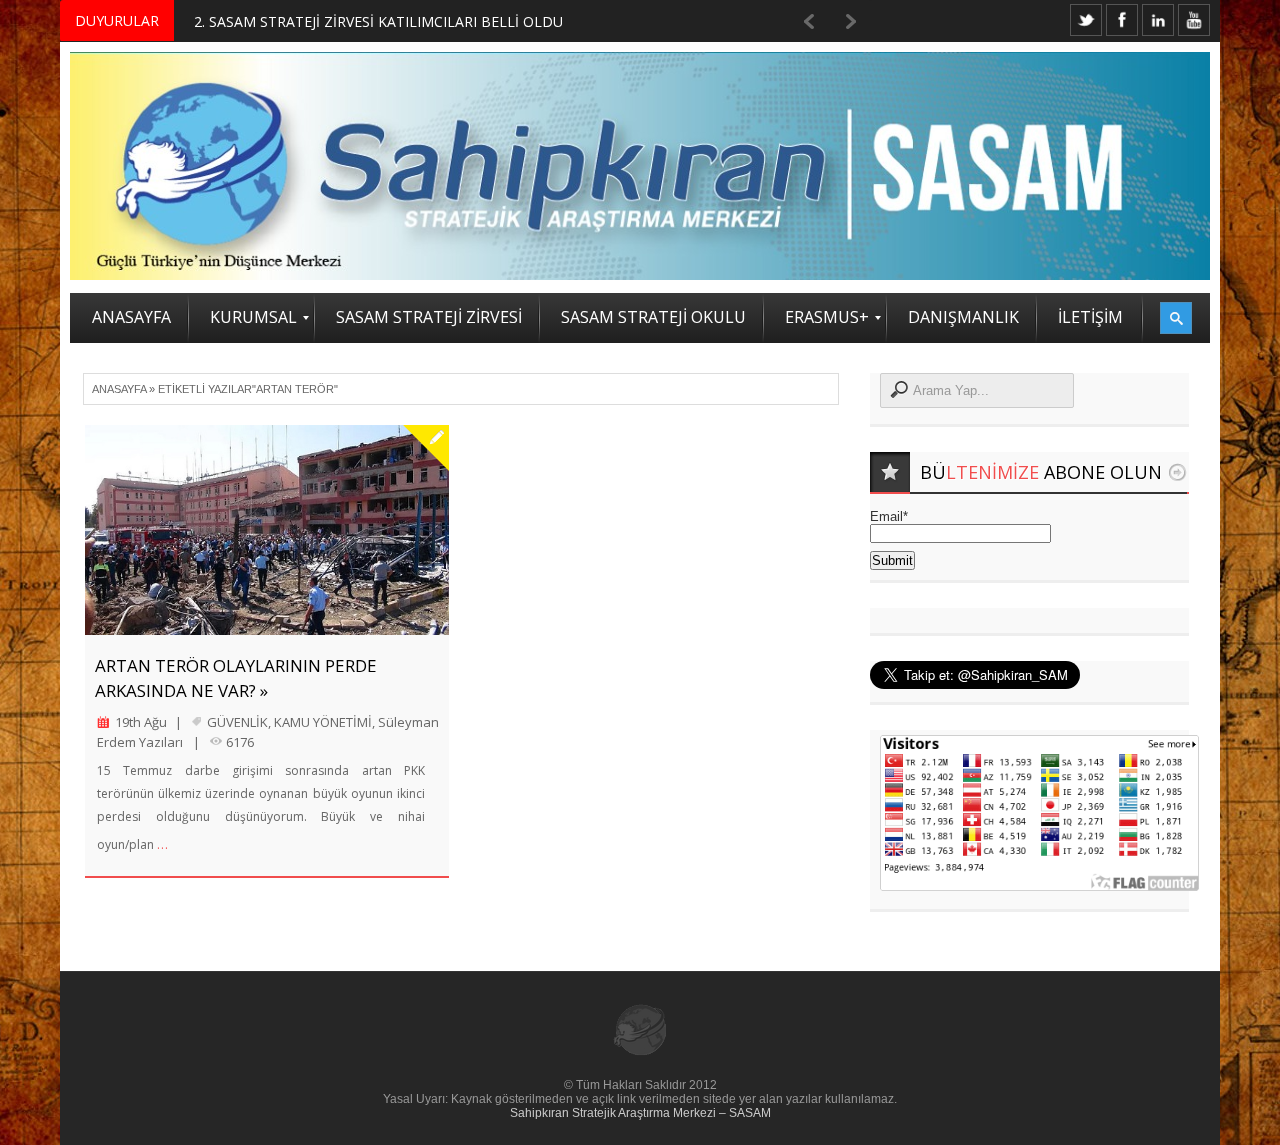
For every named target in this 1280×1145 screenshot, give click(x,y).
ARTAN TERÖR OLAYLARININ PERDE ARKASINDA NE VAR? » (236, 678)
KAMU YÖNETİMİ (323, 722)
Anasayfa (119, 389)
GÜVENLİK (237, 722)
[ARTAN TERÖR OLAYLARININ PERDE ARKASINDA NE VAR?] (267, 530)
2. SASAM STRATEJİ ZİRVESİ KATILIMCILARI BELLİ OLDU (378, 21)
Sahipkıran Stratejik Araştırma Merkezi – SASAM (640, 1113)
